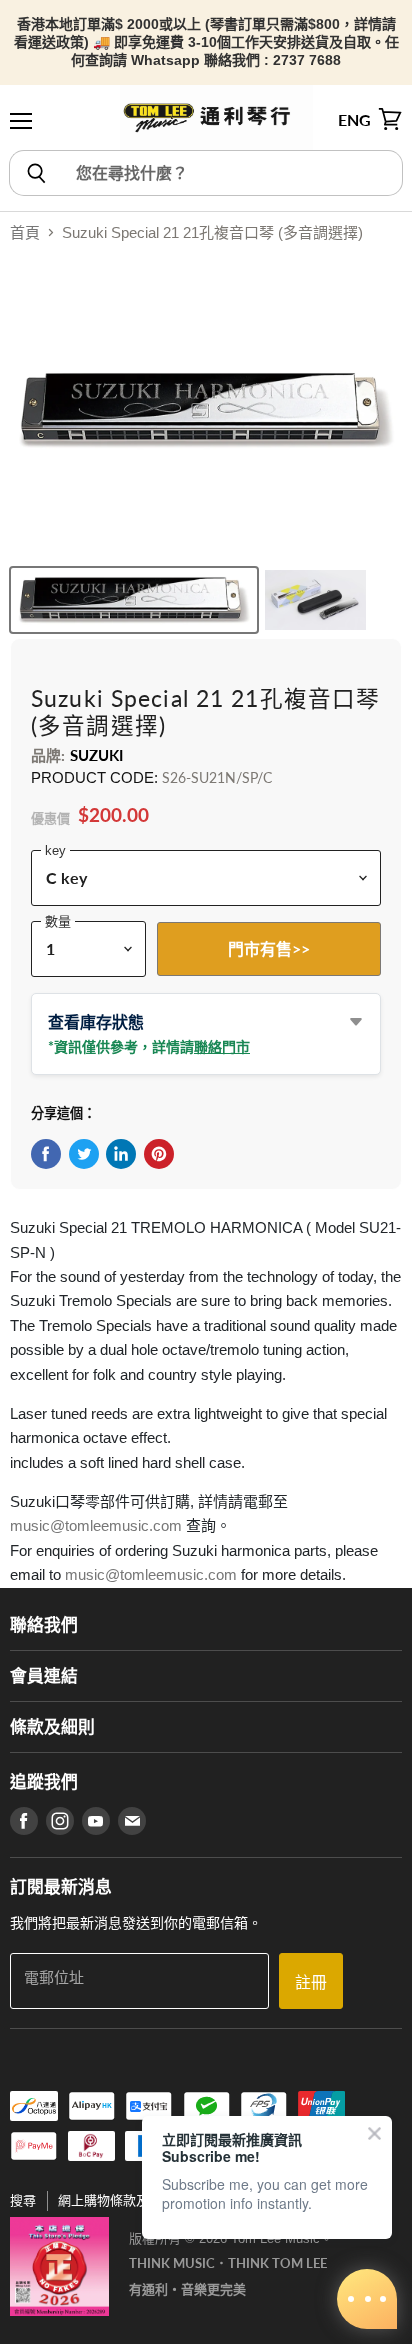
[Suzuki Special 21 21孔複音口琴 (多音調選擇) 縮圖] (315, 600)
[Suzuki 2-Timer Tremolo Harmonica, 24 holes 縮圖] (134, 600)
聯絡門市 (222, 1046)
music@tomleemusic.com (96, 1525)
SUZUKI (97, 755)
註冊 (311, 1981)
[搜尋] (35, 173)
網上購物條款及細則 (116, 2200)
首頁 (25, 232)
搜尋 (23, 2200)
